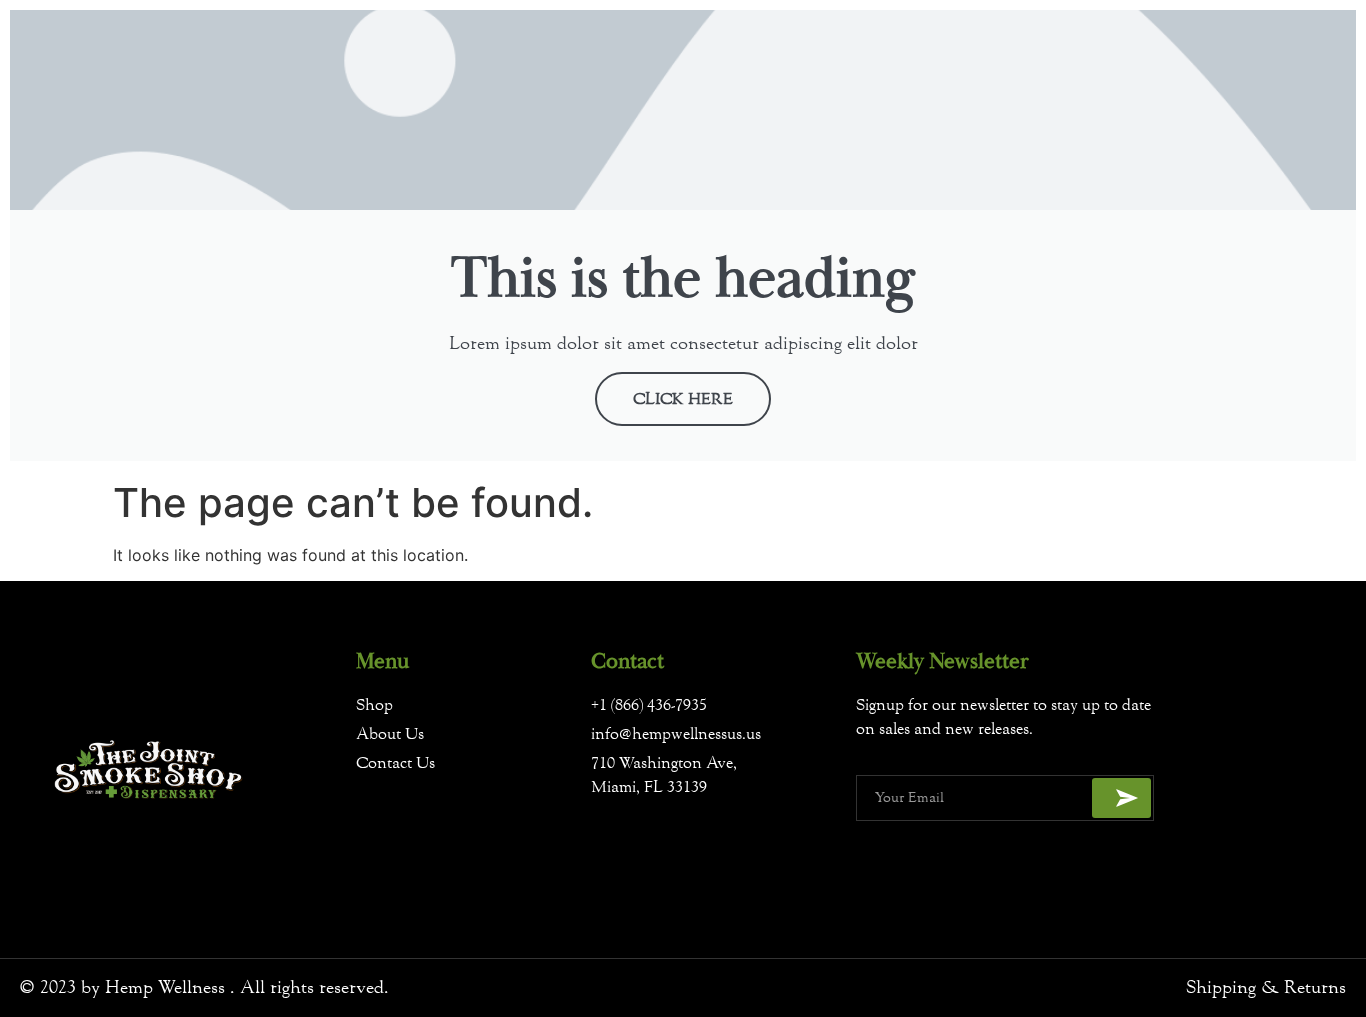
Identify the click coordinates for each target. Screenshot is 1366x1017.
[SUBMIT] (1121, 798)
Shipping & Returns (1266, 987)
